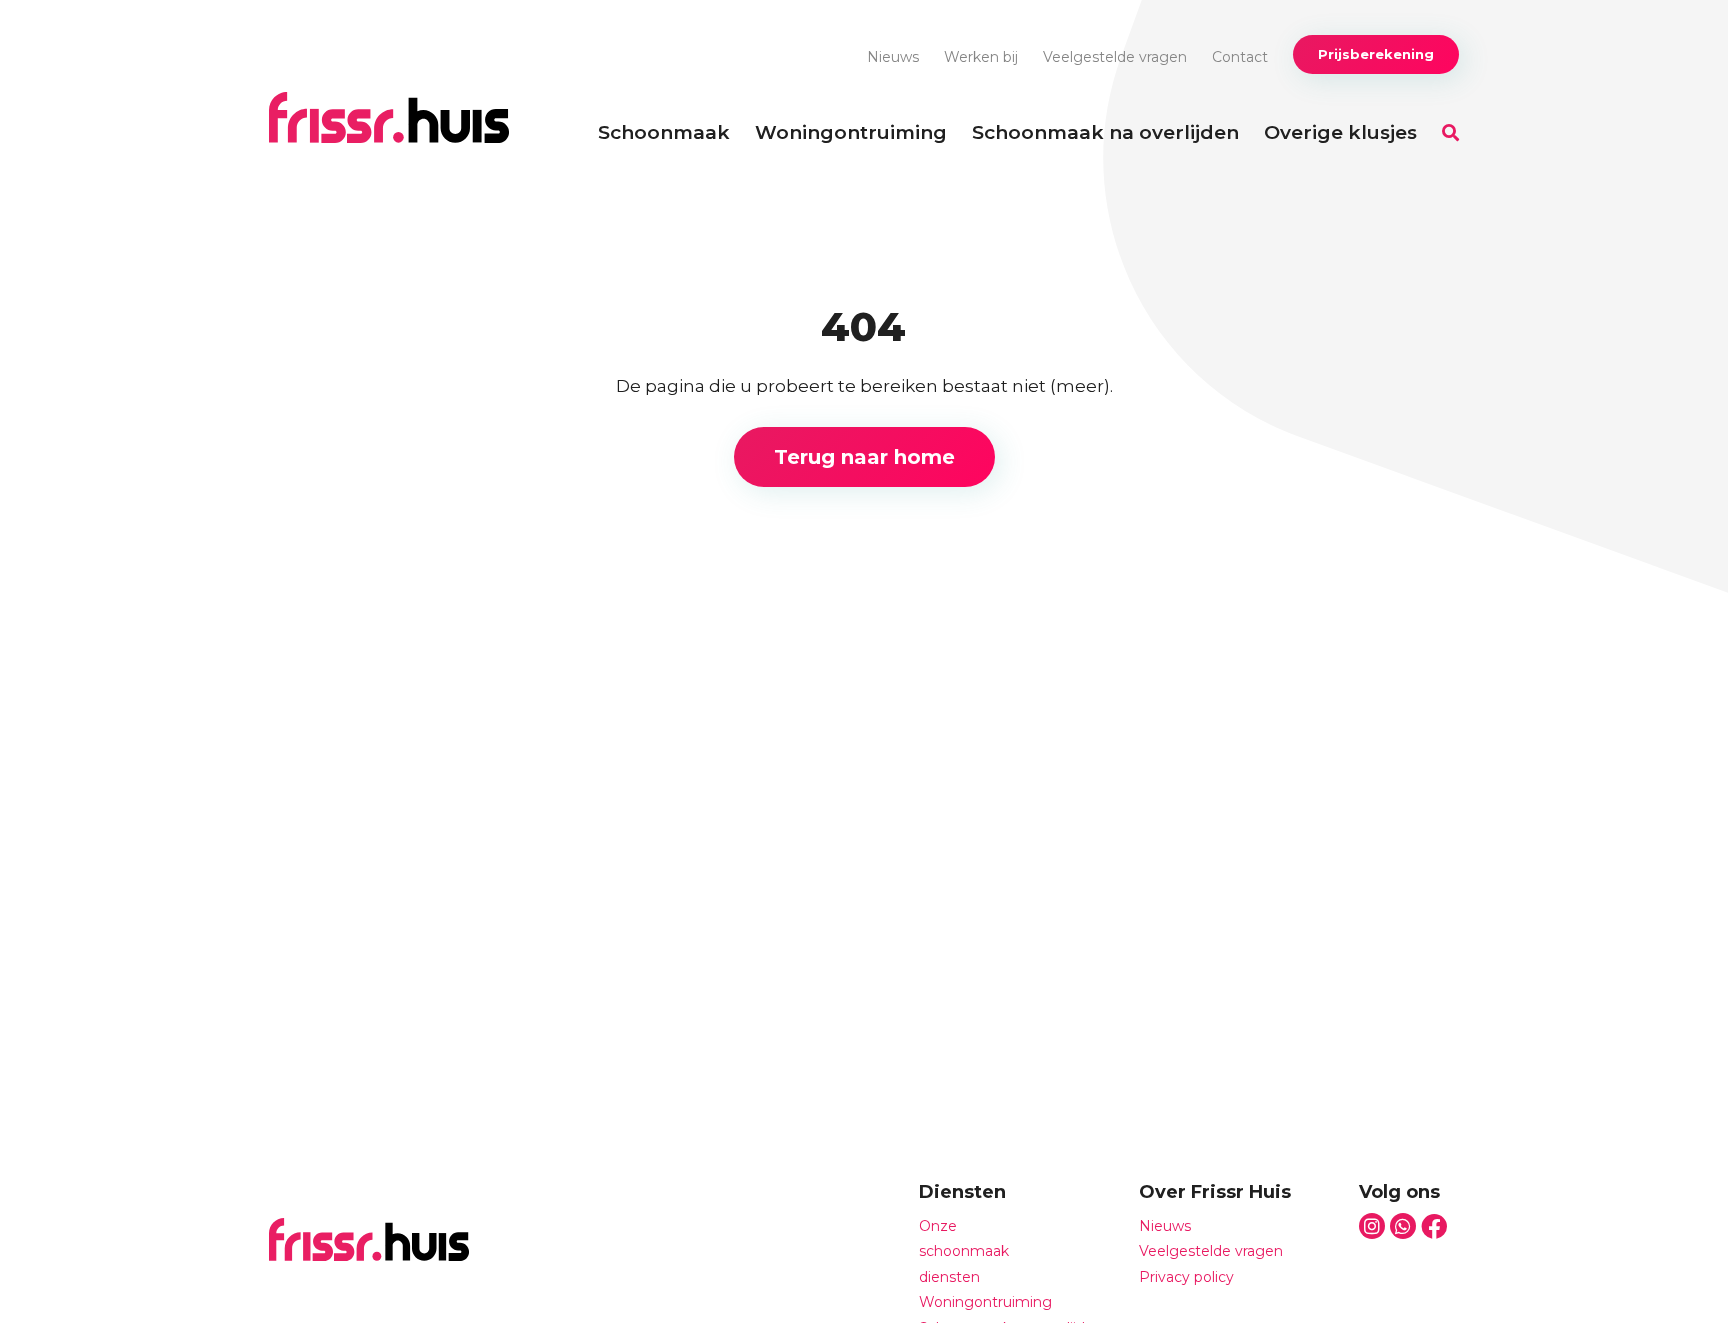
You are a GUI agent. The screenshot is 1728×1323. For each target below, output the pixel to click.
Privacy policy (1186, 1277)
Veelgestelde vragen (1115, 57)
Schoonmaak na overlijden (1105, 132)
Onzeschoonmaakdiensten (964, 1251)
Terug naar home (864, 457)
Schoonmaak (664, 132)
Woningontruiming (851, 132)
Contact (1240, 57)
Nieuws (893, 57)
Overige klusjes (1340, 132)
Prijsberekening (1376, 54)
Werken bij (981, 57)
